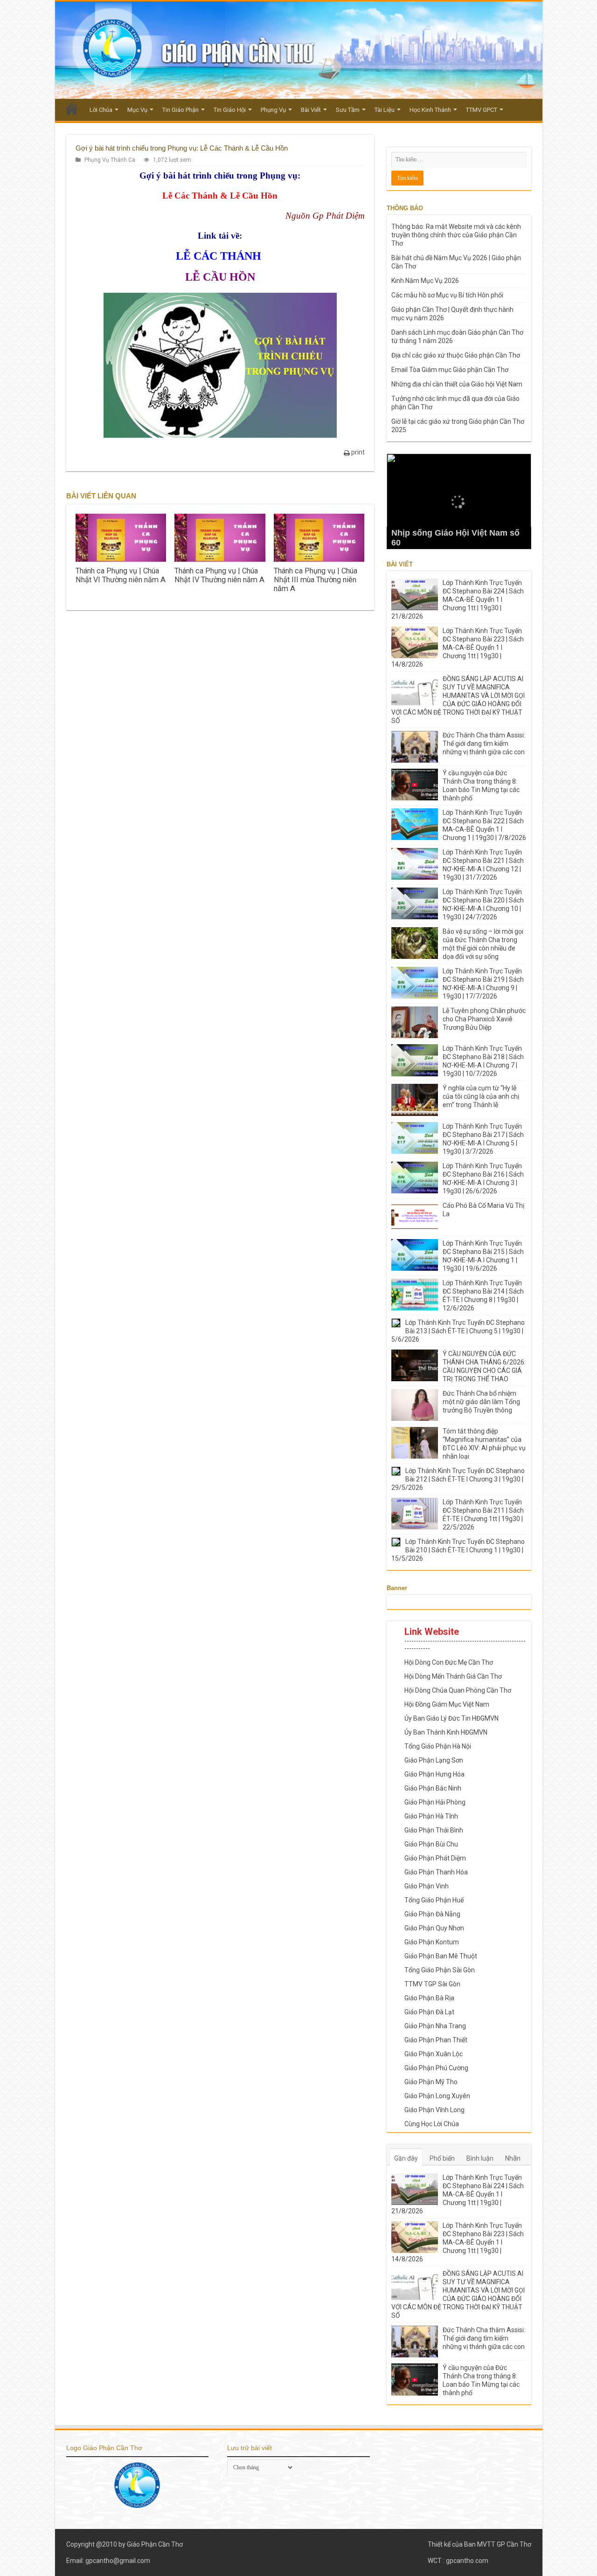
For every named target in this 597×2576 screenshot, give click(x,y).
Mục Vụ (137, 110)
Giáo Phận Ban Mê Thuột (441, 1956)
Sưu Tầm (348, 110)
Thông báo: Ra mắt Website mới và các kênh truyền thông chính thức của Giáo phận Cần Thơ (456, 235)
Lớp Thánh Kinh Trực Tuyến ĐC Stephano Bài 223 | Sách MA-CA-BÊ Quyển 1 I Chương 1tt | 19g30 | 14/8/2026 (458, 647)
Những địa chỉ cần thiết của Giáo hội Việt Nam (457, 384)
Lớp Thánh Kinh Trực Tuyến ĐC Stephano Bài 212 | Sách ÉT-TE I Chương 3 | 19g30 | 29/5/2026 (458, 1479)
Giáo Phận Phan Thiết (436, 2040)
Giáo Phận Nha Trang (435, 2026)
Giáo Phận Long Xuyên (437, 2096)
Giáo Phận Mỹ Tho (431, 2082)
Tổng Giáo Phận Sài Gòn (440, 1970)
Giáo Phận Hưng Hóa (434, 1774)
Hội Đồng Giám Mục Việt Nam (447, 1704)
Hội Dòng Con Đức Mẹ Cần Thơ (449, 1662)
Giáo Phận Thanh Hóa (436, 1872)
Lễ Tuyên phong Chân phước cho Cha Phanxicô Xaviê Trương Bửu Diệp (484, 1019)
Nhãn (513, 2158)
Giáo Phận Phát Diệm (435, 1858)
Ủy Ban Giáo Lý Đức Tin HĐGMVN (451, 1718)
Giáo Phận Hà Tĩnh (431, 1816)
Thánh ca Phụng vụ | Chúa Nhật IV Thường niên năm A (219, 575)
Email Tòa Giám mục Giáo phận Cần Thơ (450, 370)
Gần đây (406, 2158)
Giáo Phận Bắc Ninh (433, 1788)
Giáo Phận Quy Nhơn (434, 1928)
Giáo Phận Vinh (427, 1886)
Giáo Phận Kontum (432, 1942)
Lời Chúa (101, 110)
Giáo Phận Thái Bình (434, 1830)
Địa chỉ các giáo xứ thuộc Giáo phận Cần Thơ (456, 355)
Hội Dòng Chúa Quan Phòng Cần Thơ (458, 1690)
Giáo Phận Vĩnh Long (434, 2110)
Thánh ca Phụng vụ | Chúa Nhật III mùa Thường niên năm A (316, 580)
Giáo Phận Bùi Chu (431, 1844)
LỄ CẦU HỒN (220, 277)
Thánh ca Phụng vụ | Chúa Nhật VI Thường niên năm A (121, 575)
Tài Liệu (385, 110)
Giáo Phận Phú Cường (436, 2068)
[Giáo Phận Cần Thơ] (299, 50)
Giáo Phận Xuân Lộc (434, 2054)
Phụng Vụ (273, 110)
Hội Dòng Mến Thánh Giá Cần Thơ (453, 1676)
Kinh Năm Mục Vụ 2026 (425, 281)
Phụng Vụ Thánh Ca (110, 160)
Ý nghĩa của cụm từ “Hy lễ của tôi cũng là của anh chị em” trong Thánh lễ (481, 1096)
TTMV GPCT (482, 110)
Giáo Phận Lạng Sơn (434, 1760)
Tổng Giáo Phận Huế (434, 1900)
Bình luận (480, 2158)
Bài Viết (311, 110)
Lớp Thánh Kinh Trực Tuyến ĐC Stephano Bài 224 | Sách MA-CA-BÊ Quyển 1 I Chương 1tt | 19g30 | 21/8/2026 (458, 599)
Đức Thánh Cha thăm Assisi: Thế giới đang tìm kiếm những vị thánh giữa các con (484, 744)
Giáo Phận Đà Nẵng (432, 1914)
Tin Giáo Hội (230, 110)
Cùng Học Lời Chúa (432, 2124)
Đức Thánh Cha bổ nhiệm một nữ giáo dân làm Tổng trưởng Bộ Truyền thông (481, 1402)
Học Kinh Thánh (430, 110)
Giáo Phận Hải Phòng (435, 1802)
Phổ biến (442, 2158)
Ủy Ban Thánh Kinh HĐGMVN (446, 1732)
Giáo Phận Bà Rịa (429, 1998)
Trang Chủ (72, 109)
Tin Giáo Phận (180, 110)
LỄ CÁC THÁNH (220, 256)
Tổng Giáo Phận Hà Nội (438, 1746)
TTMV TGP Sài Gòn (432, 1984)
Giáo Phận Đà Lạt (429, 2012)
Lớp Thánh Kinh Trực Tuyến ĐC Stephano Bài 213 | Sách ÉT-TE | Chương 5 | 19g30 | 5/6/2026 (458, 1331)
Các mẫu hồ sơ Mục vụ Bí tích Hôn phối (447, 295)
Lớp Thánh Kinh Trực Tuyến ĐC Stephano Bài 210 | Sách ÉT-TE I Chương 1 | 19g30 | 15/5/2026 (458, 1550)
